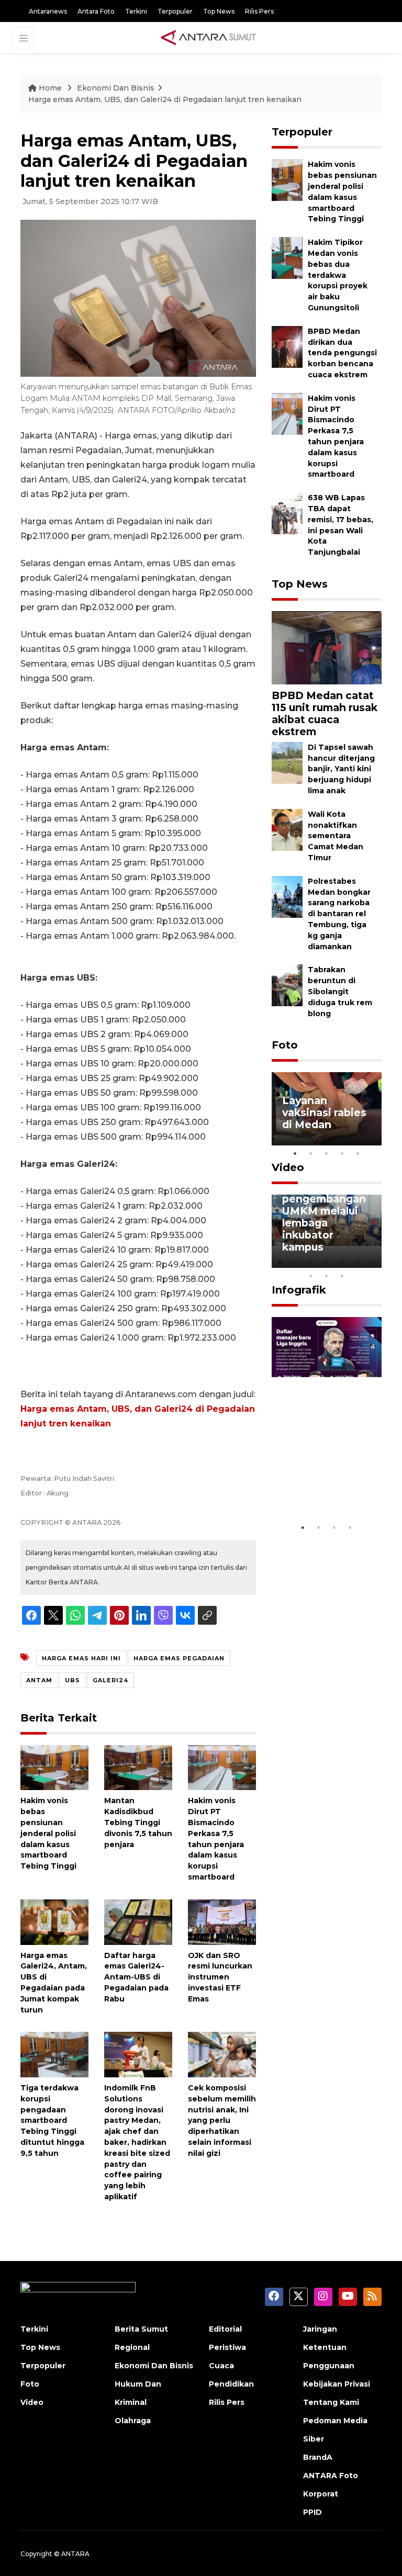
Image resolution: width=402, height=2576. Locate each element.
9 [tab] (327, 1276)
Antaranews (48, 11)
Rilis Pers (259, 11)
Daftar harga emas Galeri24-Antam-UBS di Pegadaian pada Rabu (136, 1977)
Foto (285, 1045)
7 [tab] (374, 1262)
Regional (132, 2347)
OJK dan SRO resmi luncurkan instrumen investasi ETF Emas (220, 1977)
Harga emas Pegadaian (179, 1658)
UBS (72, 1680)
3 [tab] (327, 1153)
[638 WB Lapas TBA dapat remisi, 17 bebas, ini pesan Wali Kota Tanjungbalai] (287, 513)
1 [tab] (295, 1153)
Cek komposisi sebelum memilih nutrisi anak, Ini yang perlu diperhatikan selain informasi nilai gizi (222, 2121)
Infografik (299, 1290)
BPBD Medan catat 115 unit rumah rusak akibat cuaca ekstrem (325, 713)
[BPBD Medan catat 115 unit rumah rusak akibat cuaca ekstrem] (327, 647)
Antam (39, 1680)
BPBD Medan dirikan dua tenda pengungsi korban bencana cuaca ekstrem (342, 353)
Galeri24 (110, 1680)
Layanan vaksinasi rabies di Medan (324, 1112)
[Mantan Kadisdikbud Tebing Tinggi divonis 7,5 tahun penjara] (138, 1767)
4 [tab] (342, 1153)
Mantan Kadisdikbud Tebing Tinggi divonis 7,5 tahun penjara (138, 1822)
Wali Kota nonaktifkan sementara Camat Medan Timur (336, 836)
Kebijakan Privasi (337, 2384)
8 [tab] (311, 1276)
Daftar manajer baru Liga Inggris (327, 1492)
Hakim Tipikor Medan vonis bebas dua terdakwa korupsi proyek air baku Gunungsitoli (338, 275)
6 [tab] (358, 1262)
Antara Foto (96, 11)
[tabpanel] (327, 1109)
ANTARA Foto (331, 2476)
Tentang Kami (331, 2402)
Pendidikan (231, 2384)
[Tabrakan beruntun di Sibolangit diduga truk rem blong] (287, 985)
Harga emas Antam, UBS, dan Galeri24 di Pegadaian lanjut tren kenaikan (165, 99)
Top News (219, 11)
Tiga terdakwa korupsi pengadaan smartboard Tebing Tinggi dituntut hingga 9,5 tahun (52, 2121)
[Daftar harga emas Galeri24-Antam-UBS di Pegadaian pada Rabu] (138, 1921)
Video (288, 1167)
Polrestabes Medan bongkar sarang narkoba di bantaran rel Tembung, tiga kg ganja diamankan (339, 914)
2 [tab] (311, 1153)
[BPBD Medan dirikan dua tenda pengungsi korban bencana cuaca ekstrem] (287, 346)
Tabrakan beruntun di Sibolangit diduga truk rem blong (340, 991)
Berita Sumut (141, 2329)
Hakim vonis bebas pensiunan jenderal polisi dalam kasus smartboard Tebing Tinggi (48, 1833)
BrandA (318, 2457)
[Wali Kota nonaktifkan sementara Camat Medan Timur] (287, 829)
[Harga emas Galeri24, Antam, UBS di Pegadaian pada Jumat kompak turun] (54, 1921)
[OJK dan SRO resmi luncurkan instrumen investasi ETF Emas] (222, 1921)
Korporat (321, 2494)
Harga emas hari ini (81, 1658)
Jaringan (320, 2329)
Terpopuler (175, 11)
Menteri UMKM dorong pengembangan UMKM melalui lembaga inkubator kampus (324, 1211)
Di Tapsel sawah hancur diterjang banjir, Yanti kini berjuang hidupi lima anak (341, 769)
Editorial (225, 2329)
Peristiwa (227, 2347)
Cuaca (221, 2366)
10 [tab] (342, 1276)
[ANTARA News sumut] (212, 37)
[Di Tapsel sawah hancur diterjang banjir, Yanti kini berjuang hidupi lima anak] (287, 762)
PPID (312, 2512)
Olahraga (133, 2421)
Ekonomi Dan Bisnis (116, 88)
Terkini (136, 11)
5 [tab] (358, 1153)
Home (50, 88)
